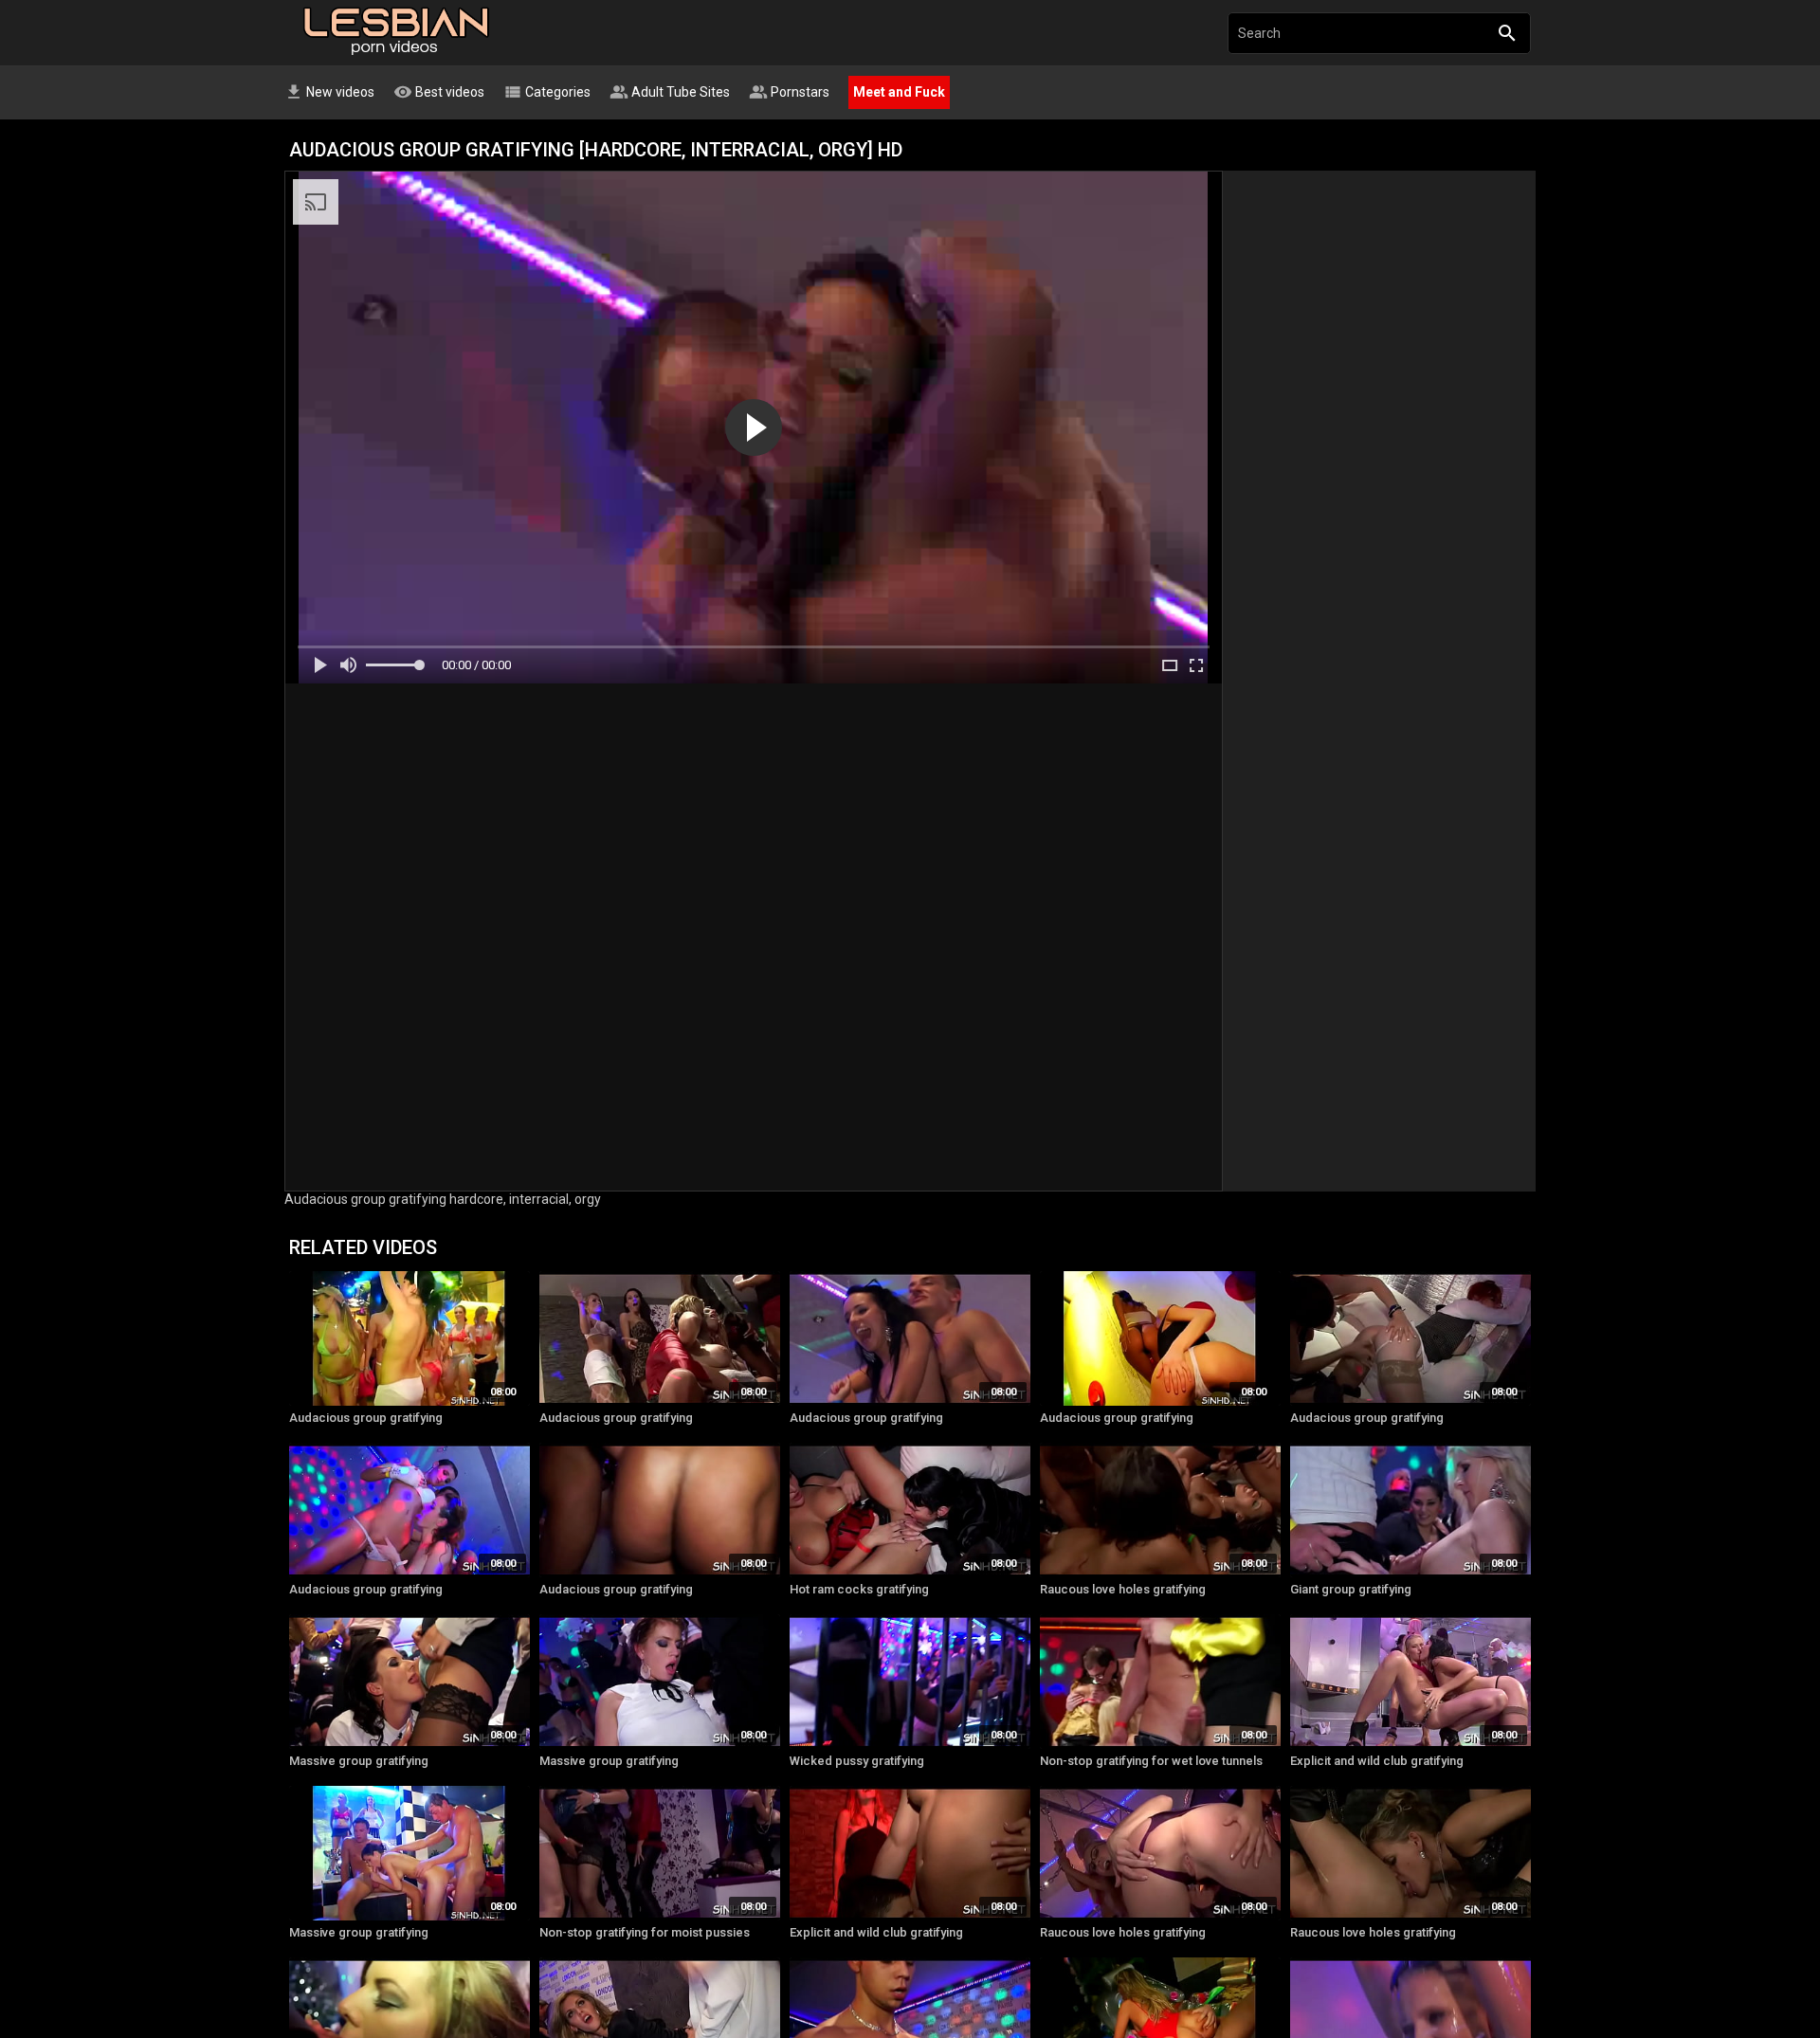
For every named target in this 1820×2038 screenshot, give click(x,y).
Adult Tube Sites (670, 92)
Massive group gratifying (359, 1761)
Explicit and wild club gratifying (1377, 1761)
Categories (547, 92)
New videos (329, 92)
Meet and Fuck (899, 92)
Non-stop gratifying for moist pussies (645, 1932)
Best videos (439, 92)
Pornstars (789, 92)
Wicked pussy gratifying (857, 1761)
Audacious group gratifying (366, 1418)
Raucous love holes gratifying (1123, 1589)
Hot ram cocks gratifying (859, 1589)
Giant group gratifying (1351, 1589)
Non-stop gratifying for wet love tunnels (1151, 1761)
